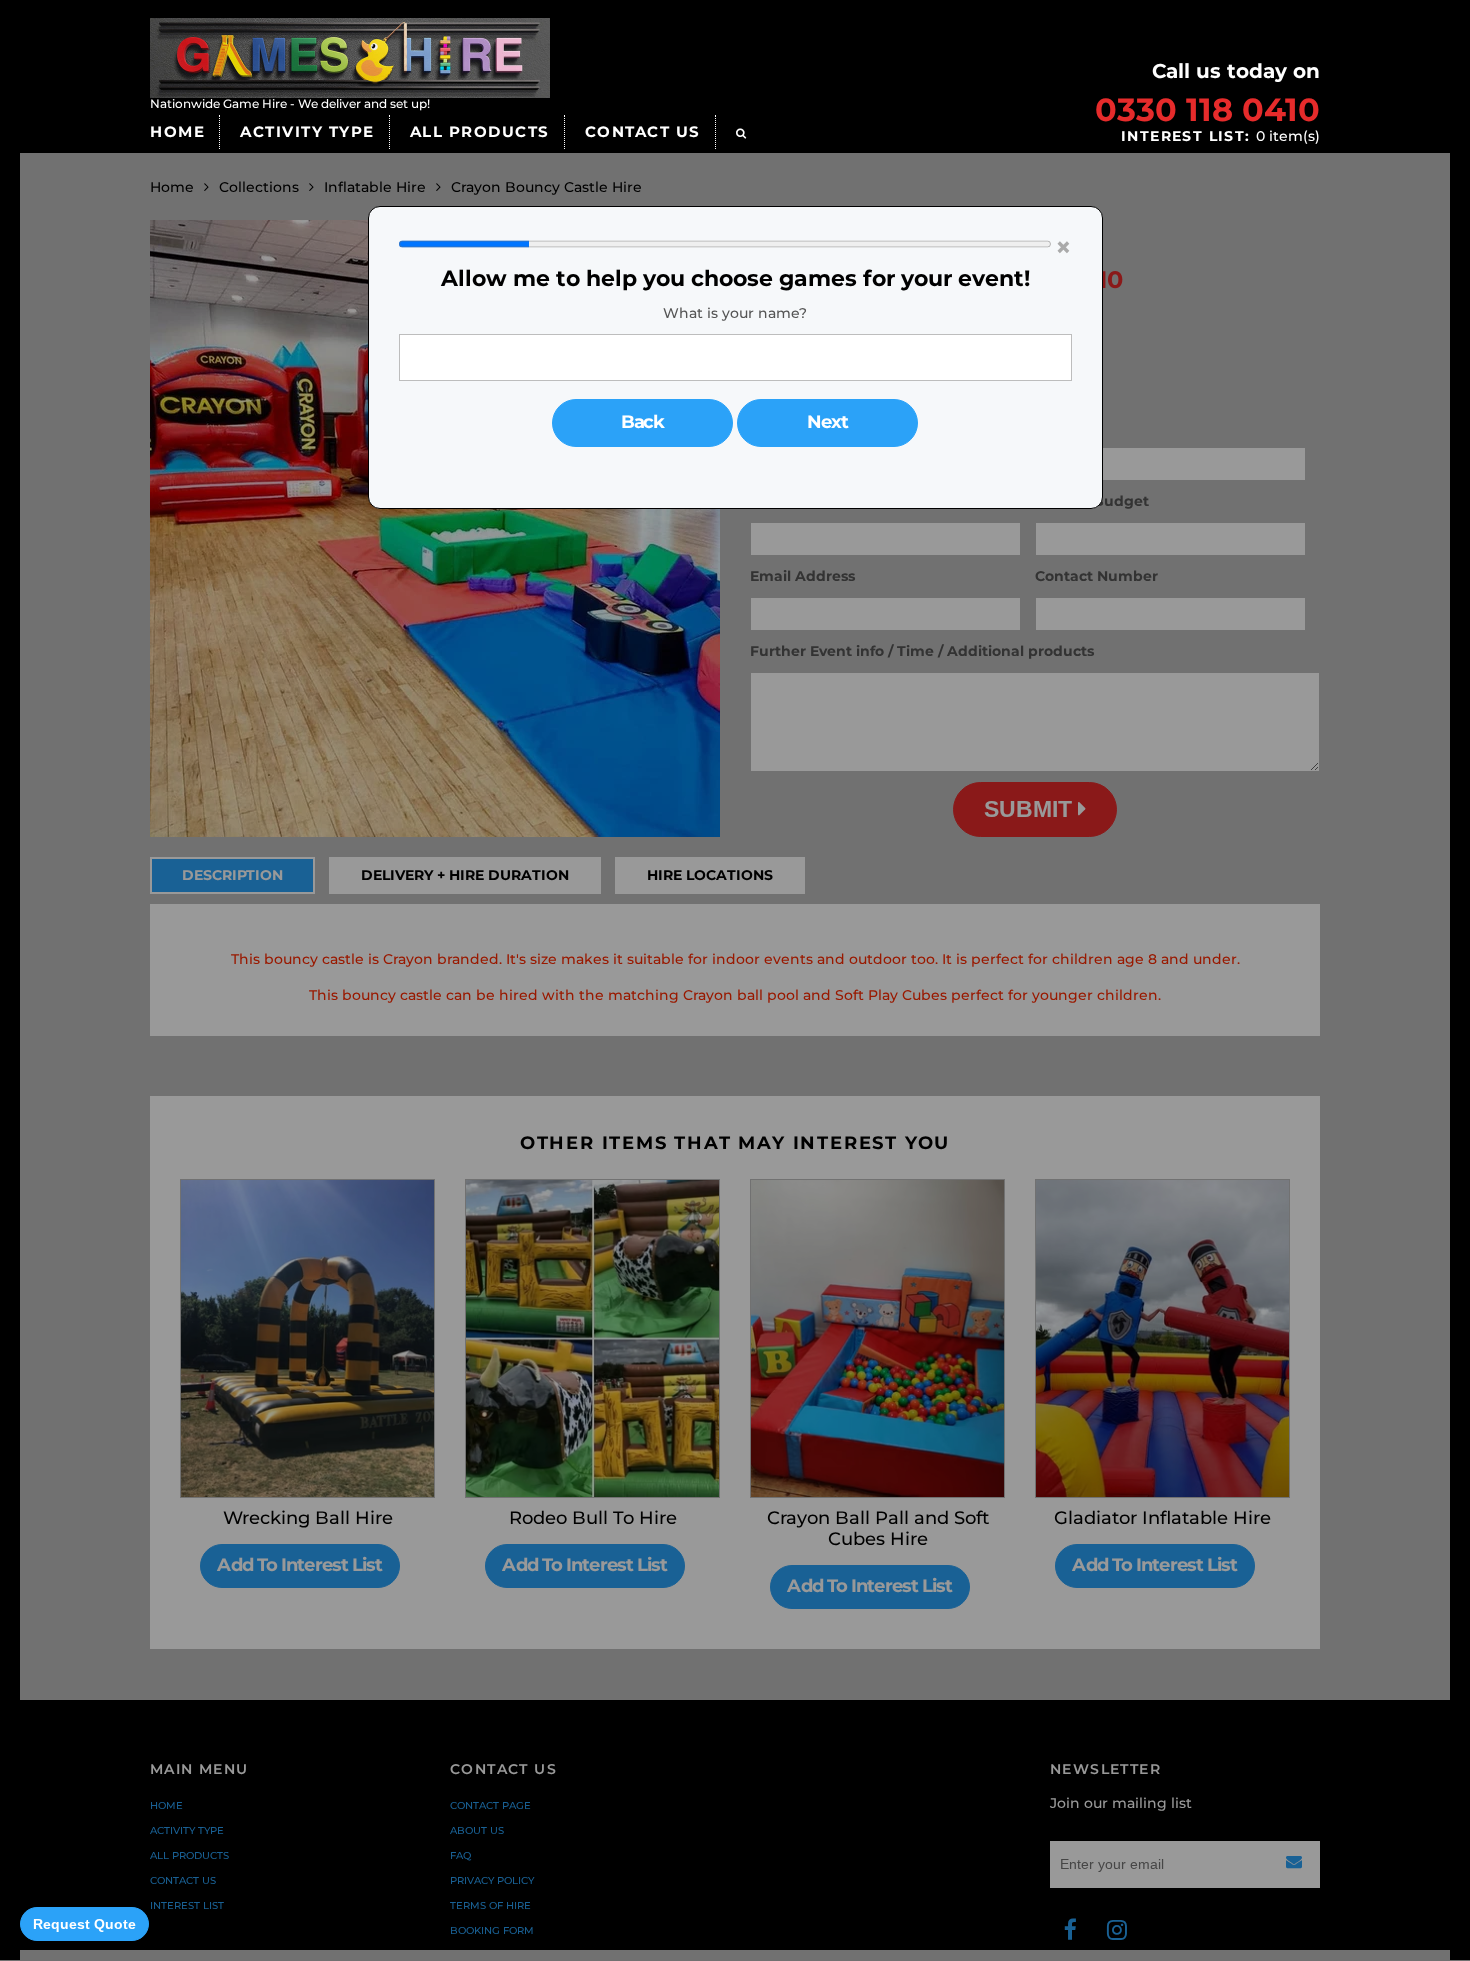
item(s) (1220, 136)
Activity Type (307, 131)
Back (643, 422)
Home (177, 131)
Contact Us (643, 131)
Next (827, 422)
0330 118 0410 (1207, 109)
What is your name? (735, 313)
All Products (480, 131)
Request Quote (84, 1924)
